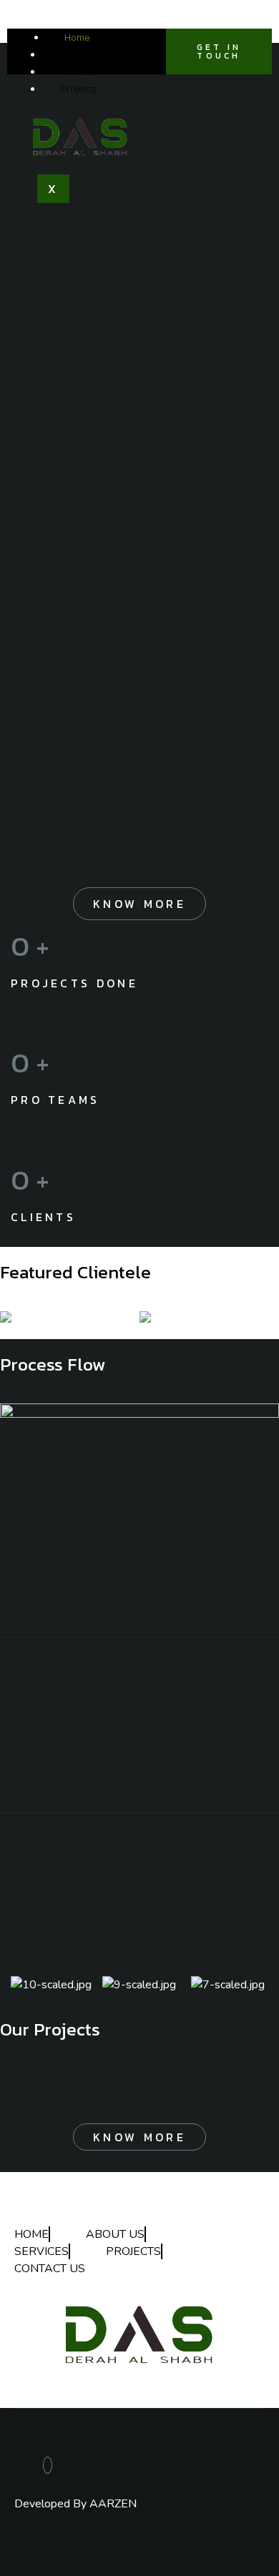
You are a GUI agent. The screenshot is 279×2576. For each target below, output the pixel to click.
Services (80, 71)
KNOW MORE (139, 904)
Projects (79, 89)
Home (77, 37)
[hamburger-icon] (30, 34)
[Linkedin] (48, 2465)
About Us (81, 54)
